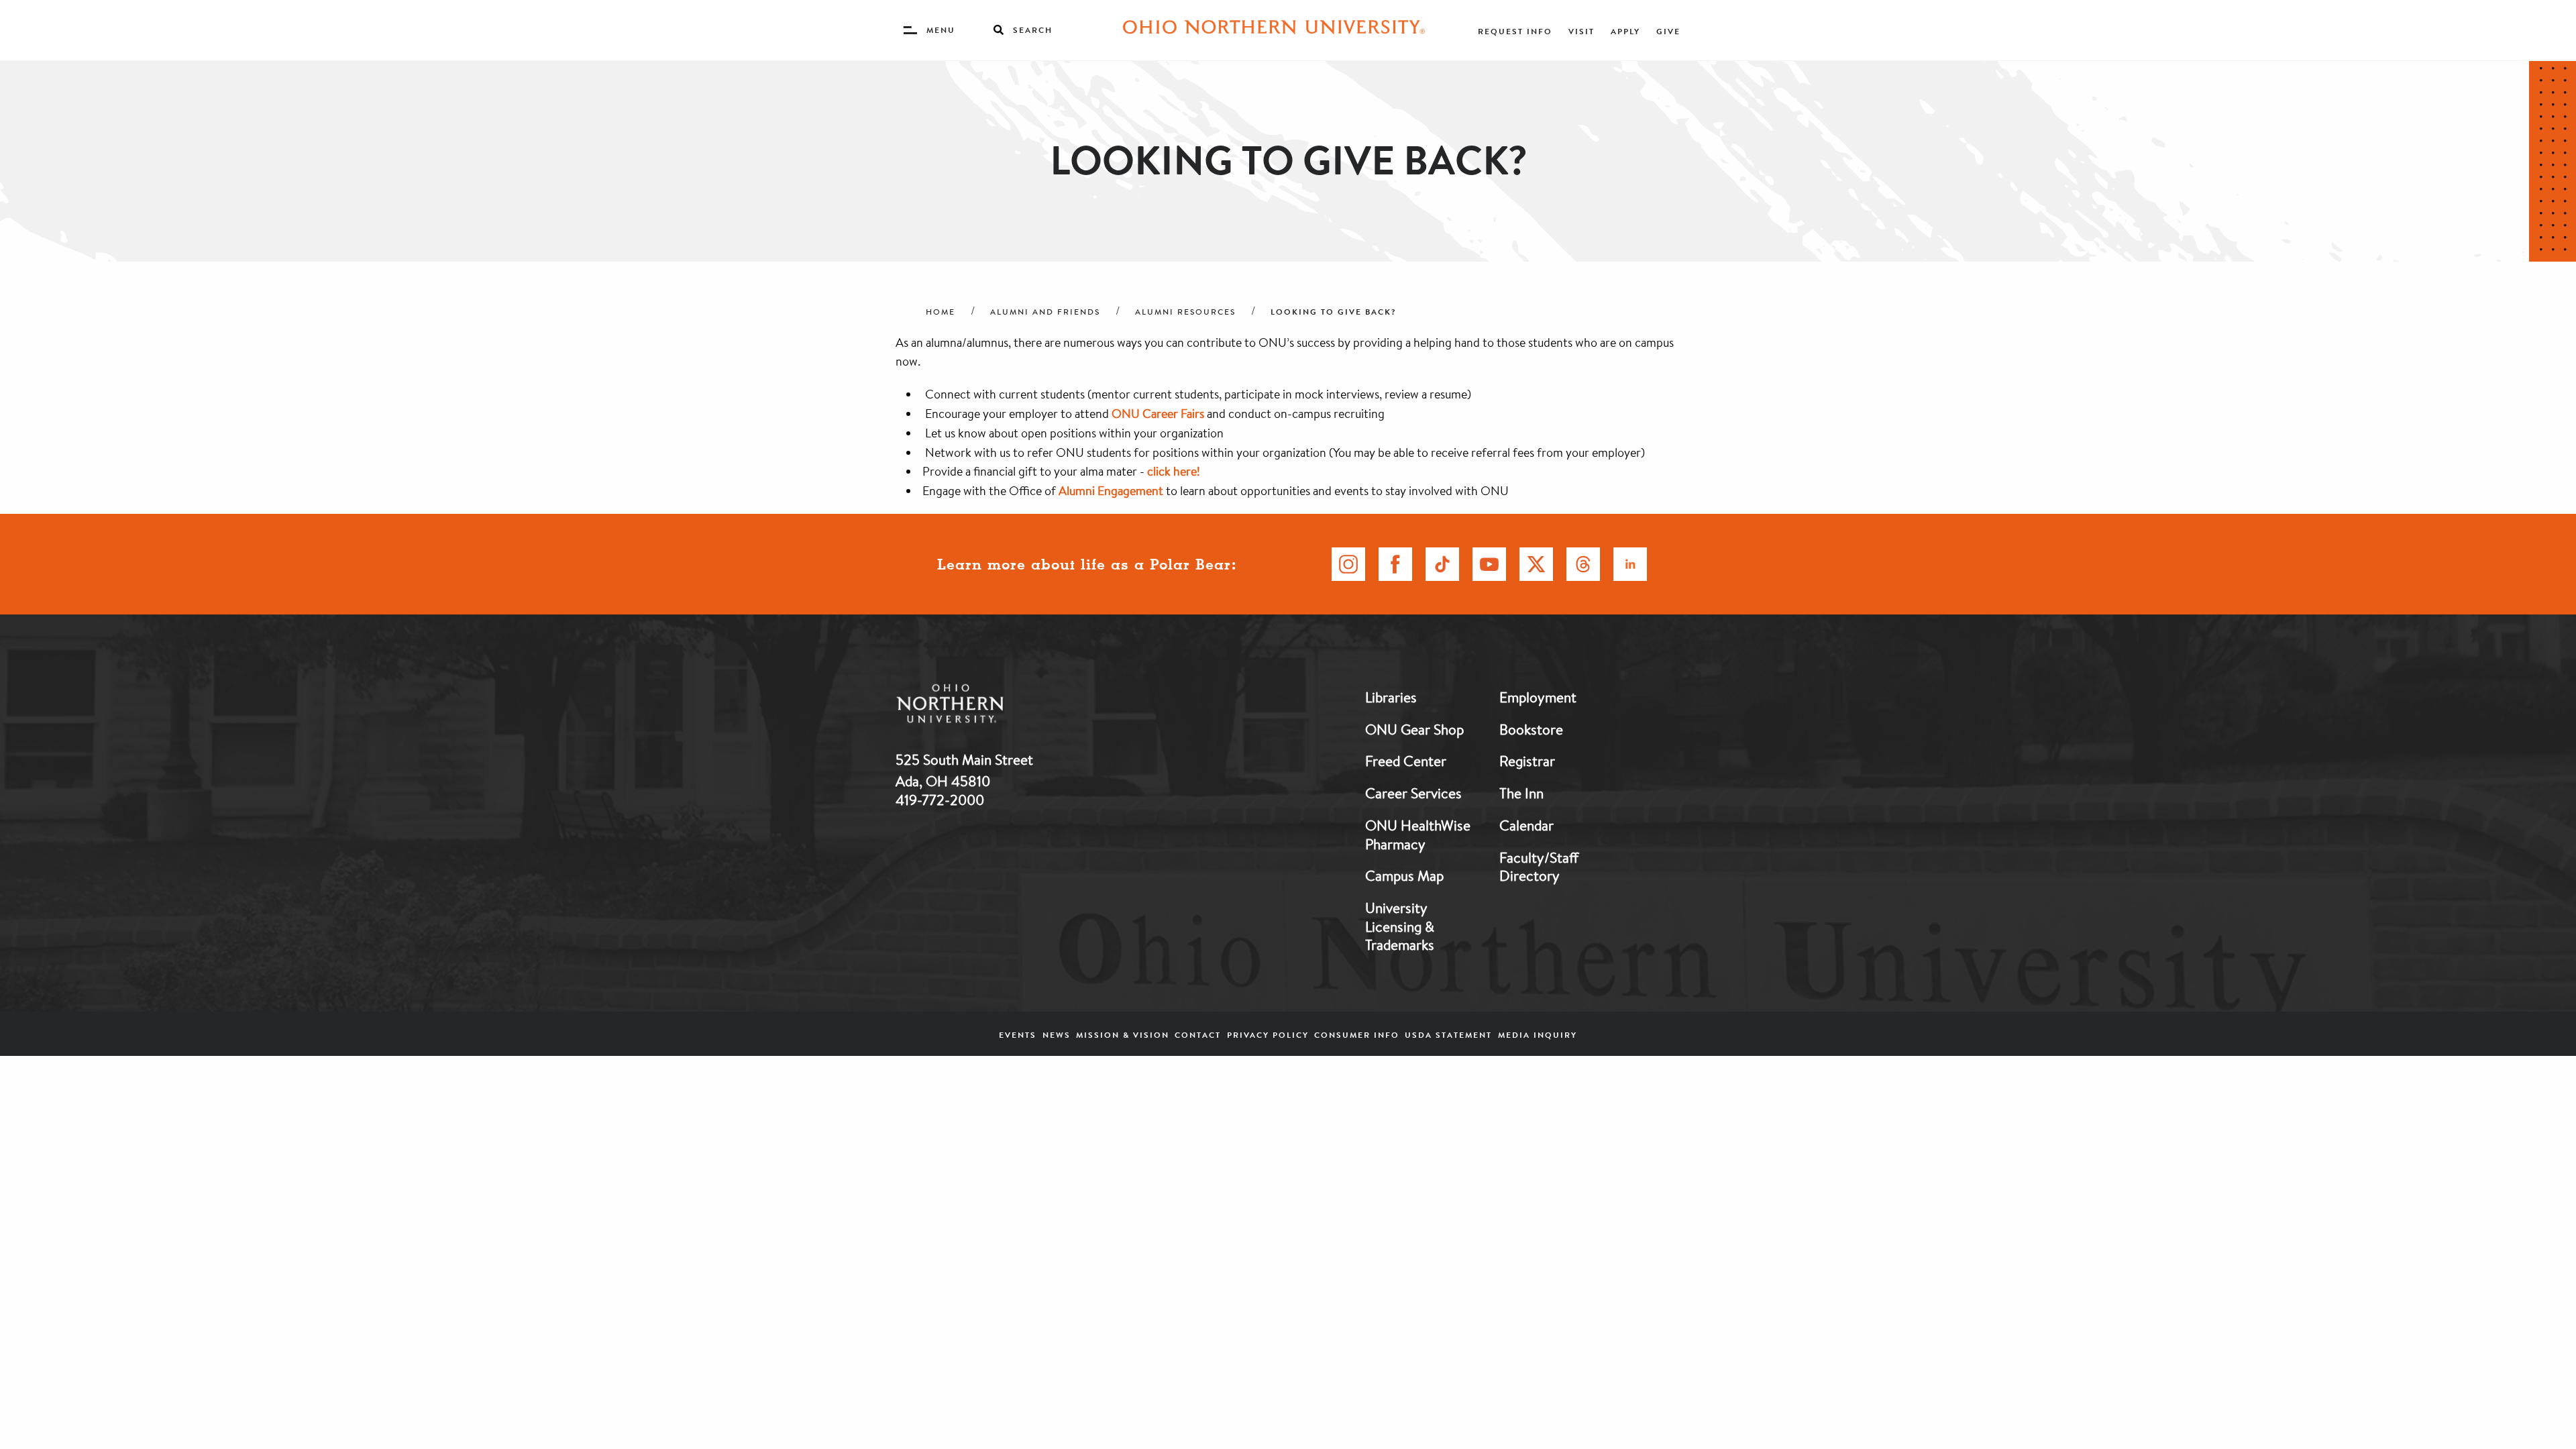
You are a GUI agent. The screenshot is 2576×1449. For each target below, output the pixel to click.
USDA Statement (1448, 1035)
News (1057, 1035)
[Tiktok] (1442, 564)
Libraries (1391, 697)
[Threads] (1583, 564)
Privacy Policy (1268, 1035)
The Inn (1521, 793)
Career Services (1413, 793)
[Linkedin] (1630, 564)
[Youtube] (1489, 564)
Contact (1198, 1035)
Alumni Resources (1185, 312)
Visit (1581, 31)
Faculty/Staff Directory (1539, 867)
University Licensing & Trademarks (1400, 926)
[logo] (1020, 706)
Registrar (1527, 761)
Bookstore (1531, 729)
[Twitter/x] (1536, 564)
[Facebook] (1395, 564)
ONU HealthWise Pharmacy (1418, 835)
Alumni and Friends (1045, 312)
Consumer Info (1357, 1035)
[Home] (1274, 30)
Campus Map (1404, 875)
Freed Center (1406, 761)
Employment (1538, 697)
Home (941, 312)
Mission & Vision (1123, 1035)
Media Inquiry (1538, 1035)
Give (1668, 31)
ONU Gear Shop (1414, 729)
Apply (1625, 31)
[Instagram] (1348, 564)
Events (1018, 1035)
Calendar (1526, 825)
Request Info (1515, 31)
